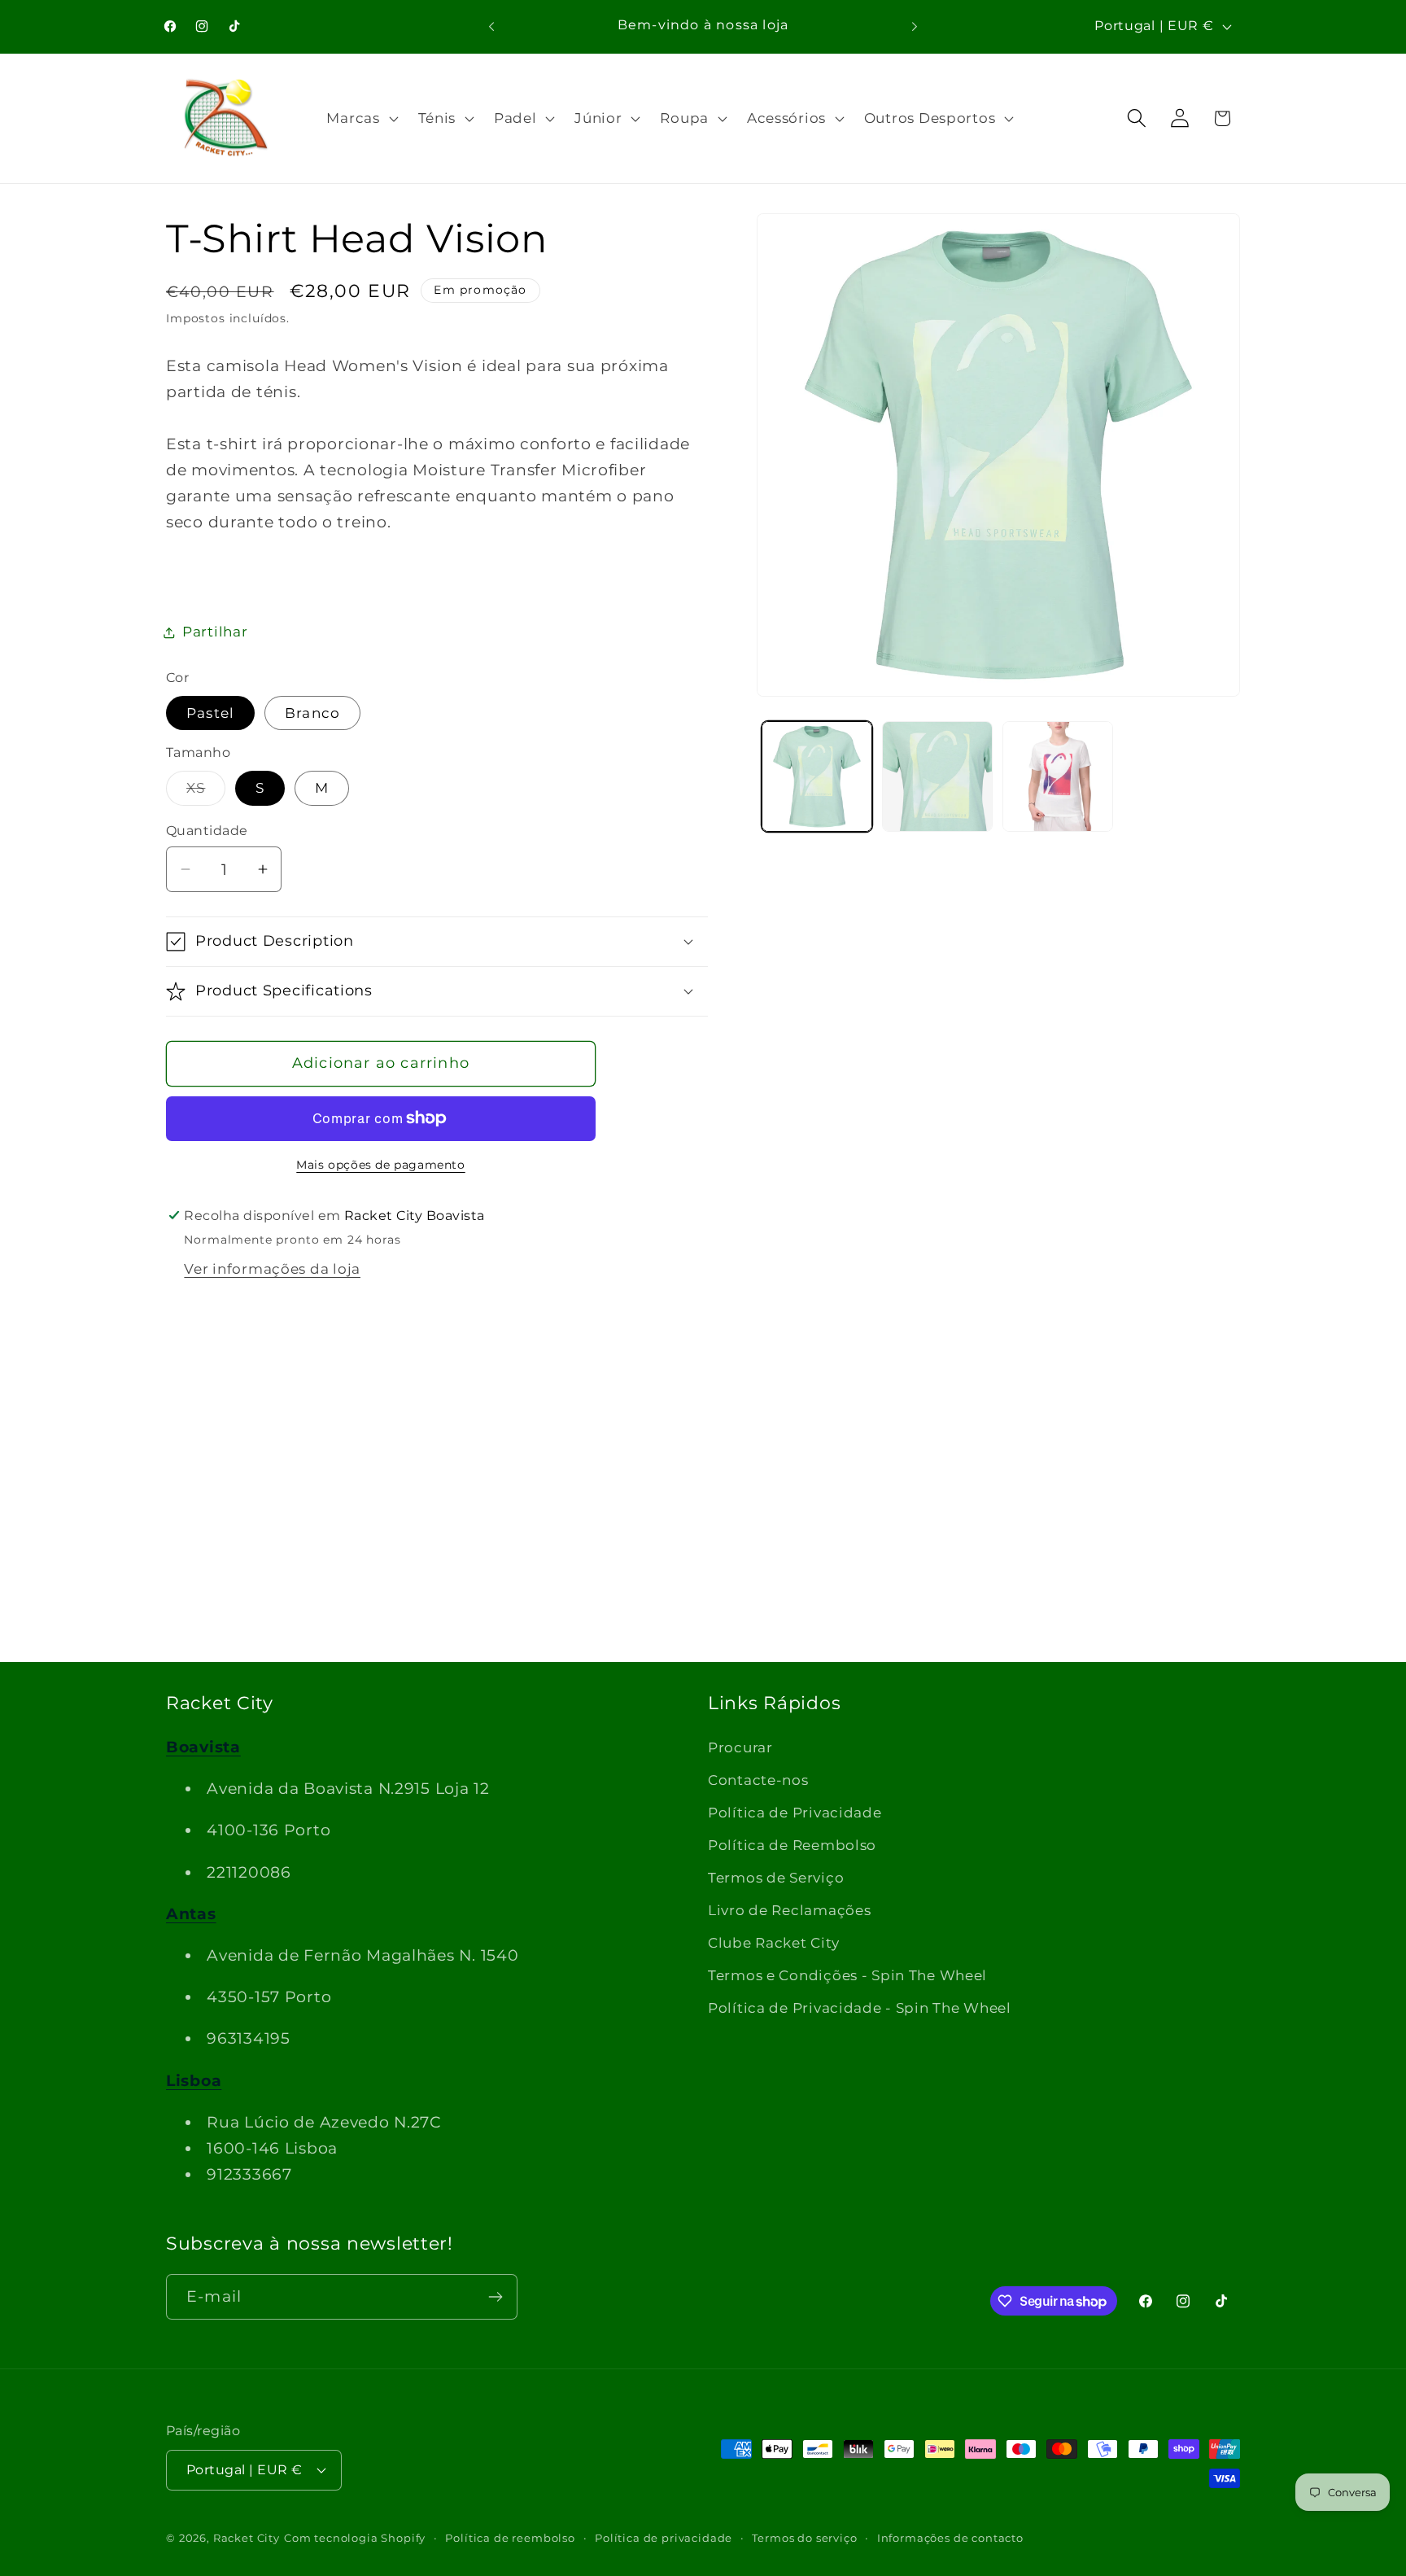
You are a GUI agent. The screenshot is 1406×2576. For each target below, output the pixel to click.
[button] (360, 118)
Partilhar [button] (215, 632)
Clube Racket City (773, 1943)
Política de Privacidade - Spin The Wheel (860, 2008)
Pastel (210, 713)
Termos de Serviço (776, 1878)
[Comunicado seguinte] (915, 26)
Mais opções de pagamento (380, 1165)
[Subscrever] (495, 2297)
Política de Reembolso (792, 1845)
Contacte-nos (758, 1780)
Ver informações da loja (272, 1269)
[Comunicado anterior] (491, 26)
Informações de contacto (950, 2538)
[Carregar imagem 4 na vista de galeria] (1058, 776)
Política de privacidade (664, 2538)
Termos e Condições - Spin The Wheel (847, 1975)
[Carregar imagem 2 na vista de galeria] (937, 776)
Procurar (740, 1747)
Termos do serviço (804, 2538)
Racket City (247, 2538)
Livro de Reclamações (789, 1910)
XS (206, 792)
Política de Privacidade (795, 1813)
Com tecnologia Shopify (355, 2538)
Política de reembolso (510, 2538)
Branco (312, 713)
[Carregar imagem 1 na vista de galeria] (817, 776)
